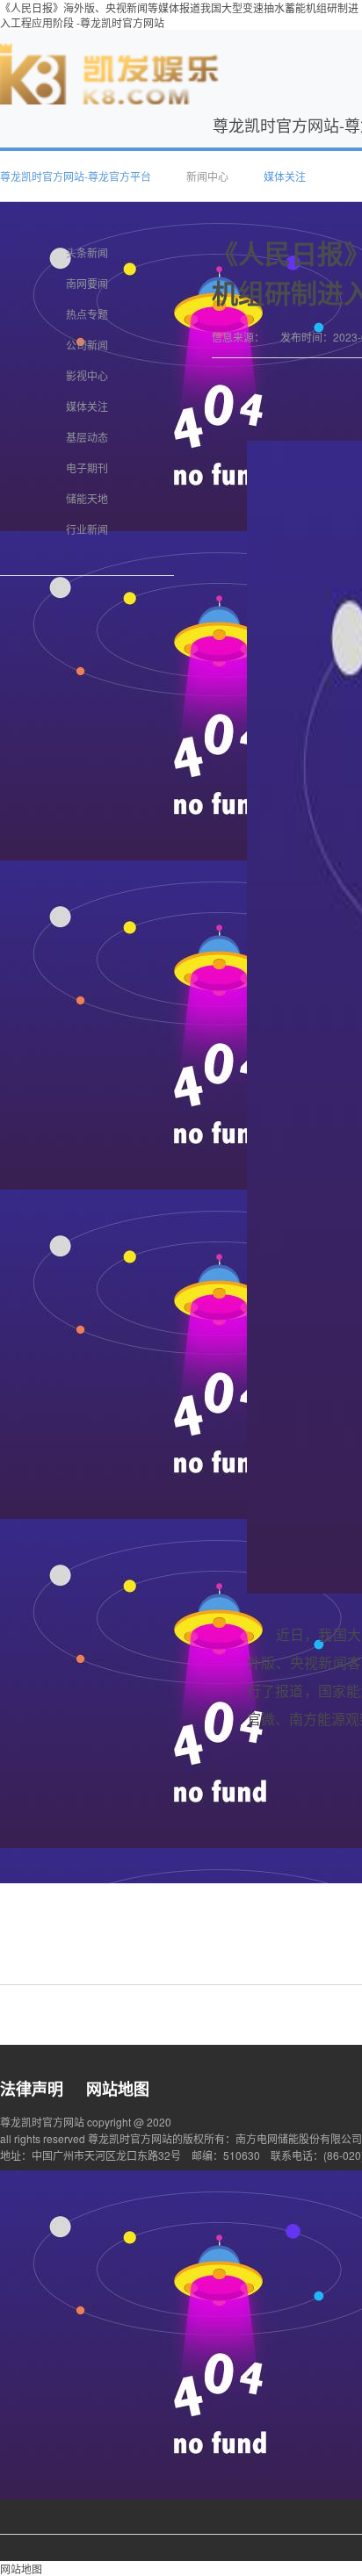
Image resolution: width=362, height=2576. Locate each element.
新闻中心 (207, 176)
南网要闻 (87, 283)
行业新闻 (87, 529)
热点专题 (87, 314)
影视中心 (87, 375)
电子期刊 (87, 468)
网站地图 (118, 2089)
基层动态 (87, 437)
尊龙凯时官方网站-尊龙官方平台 (76, 176)
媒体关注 (285, 176)
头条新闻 (87, 252)
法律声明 (32, 2089)
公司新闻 (87, 345)
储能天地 (87, 498)
